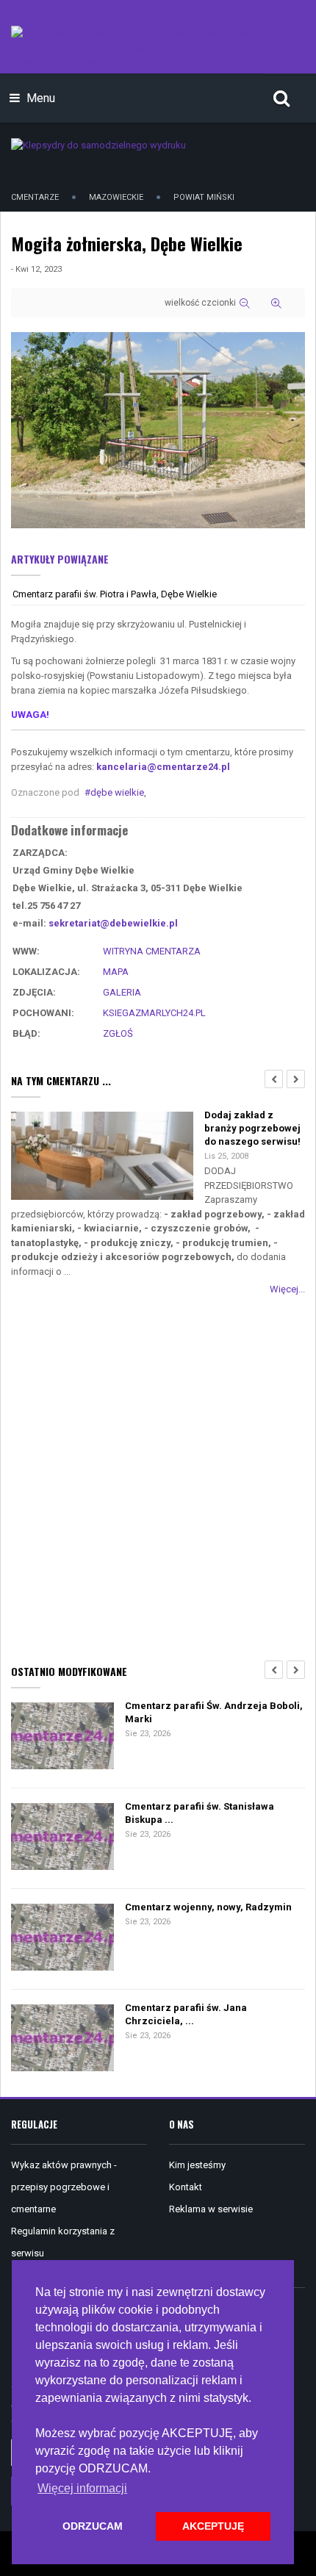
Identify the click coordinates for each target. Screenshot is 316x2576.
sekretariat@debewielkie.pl (113, 923)
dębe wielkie (117, 792)
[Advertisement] (158, 1477)
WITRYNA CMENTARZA (152, 951)
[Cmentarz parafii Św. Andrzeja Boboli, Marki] (62, 1737)
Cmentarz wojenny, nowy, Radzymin (208, 1907)
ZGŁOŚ (118, 1033)
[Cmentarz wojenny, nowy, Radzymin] (62, 1939)
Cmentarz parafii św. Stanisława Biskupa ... (200, 1813)
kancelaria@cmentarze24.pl (163, 767)
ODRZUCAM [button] (93, 2526)
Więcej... (287, 1289)
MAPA (116, 972)
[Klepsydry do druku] (98, 144)
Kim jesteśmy (197, 2165)
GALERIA (122, 992)
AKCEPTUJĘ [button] (213, 2526)
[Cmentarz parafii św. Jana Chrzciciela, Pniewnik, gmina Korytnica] (62, 2039)
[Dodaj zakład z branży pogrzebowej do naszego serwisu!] (102, 1157)
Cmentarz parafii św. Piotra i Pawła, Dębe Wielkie (115, 594)
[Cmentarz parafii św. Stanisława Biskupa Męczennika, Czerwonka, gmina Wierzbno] (62, 1838)
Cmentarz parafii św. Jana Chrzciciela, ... (186, 2014)
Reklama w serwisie (211, 2209)
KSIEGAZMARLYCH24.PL (154, 1013)
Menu (39, 98)
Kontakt (186, 2187)
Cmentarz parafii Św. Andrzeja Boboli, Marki (214, 1712)
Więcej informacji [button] (82, 2488)
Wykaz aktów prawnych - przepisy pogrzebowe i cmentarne (64, 2187)
